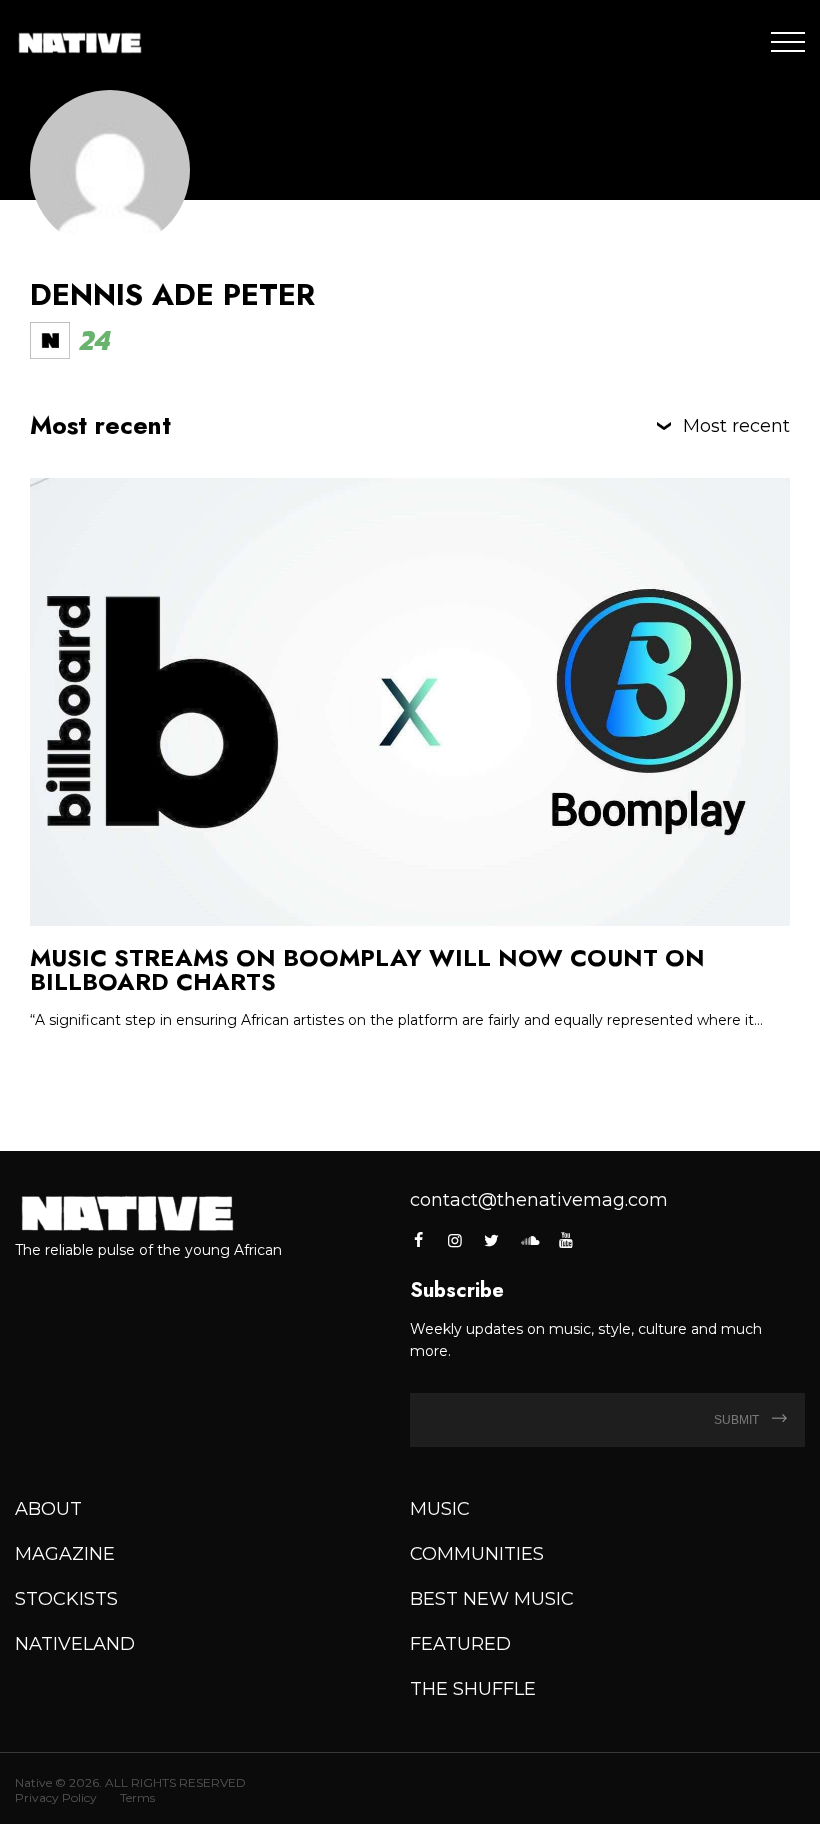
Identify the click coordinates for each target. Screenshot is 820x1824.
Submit (738, 1420)
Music (440, 1509)
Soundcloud (529, 1240)
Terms (137, 1797)
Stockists (66, 1599)
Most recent (736, 426)
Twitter (492, 1240)
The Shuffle (473, 1689)
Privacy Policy (56, 1797)
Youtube (566, 1240)
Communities (477, 1554)
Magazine (65, 1554)
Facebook (419, 1240)
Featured (460, 1644)
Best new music (492, 1599)
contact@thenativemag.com (539, 1200)
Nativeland (75, 1644)
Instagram (455, 1240)
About (48, 1509)
